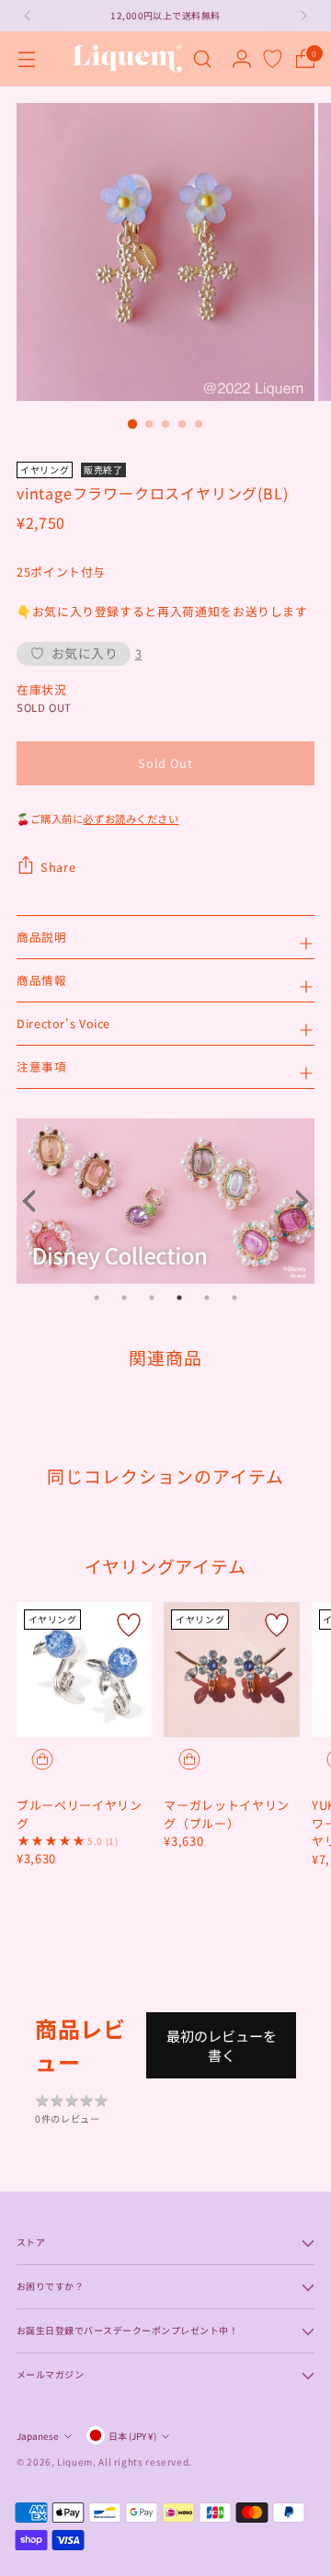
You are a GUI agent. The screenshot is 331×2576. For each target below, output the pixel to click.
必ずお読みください (131, 819)
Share (58, 867)
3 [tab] (152, 1298)
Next (296, 1201)
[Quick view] (42, 1759)
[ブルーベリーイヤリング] (84, 1670)
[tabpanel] (165, 1201)
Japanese (38, 2436)
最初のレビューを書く (222, 2045)
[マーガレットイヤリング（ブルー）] (231, 1670)
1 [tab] (97, 1298)
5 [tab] (207, 1298)
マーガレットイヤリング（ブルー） (227, 1814)
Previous (35, 1201)
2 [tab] (124, 1298)
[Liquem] (127, 59)
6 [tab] (234, 1298)
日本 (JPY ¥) (132, 2436)
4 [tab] (179, 1298)
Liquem (75, 2462)
